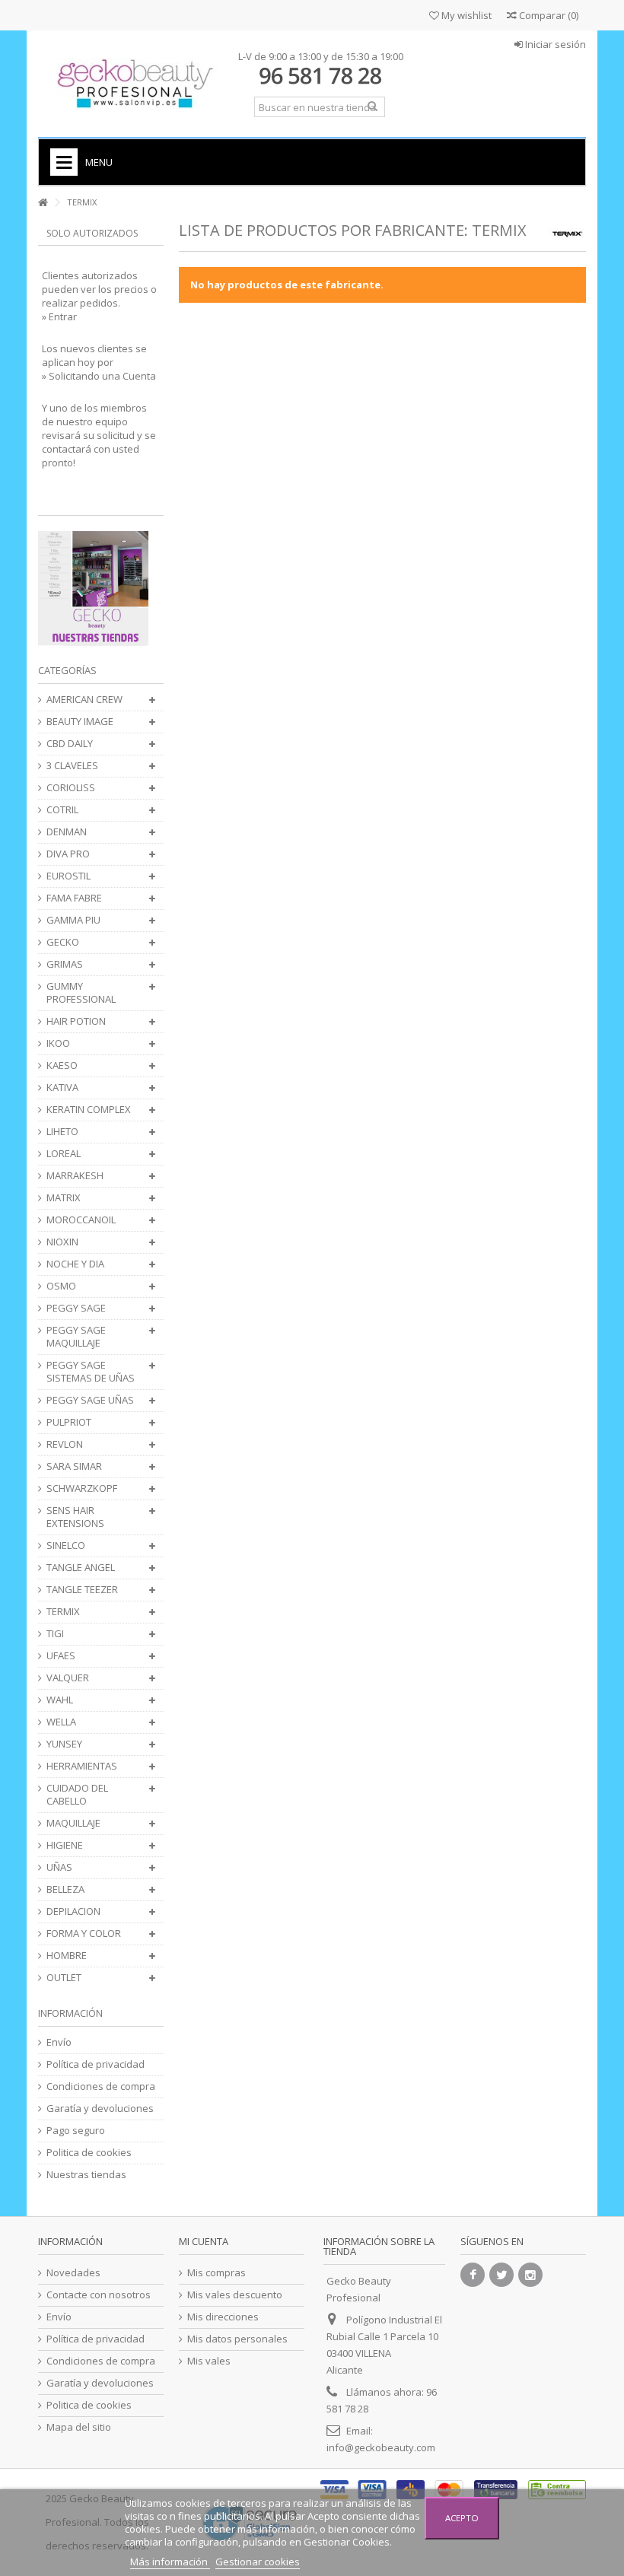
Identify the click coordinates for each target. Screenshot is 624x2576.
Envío (59, 2042)
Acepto (462, 2518)
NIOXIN (62, 1242)
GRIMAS (65, 964)
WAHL (60, 1700)
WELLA (61, 1722)
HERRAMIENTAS (82, 1766)
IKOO (58, 1043)
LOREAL (64, 1154)
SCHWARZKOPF (82, 1488)
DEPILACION (73, 1911)
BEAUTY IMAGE (80, 722)
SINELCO (66, 1546)
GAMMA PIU (73, 920)
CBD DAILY (70, 744)
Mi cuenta (204, 2241)
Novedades (73, 2273)
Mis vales (209, 2361)
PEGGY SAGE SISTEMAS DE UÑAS (91, 1372)
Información (70, 2013)
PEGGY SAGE (76, 1308)
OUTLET (64, 1978)
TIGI (55, 1634)
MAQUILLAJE (73, 1823)
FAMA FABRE (74, 898)
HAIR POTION (76, 1021)
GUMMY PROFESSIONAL (81, 993)
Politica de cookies (89, 2153)
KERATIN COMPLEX (89, 1110)
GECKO (63, 942)
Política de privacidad (96, 2064)
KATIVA (62, 1088)
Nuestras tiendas (86, 2175)
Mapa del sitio (79, 2427)
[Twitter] (501, 2275)
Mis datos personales (237, 2339)
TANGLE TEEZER (82, 1590)
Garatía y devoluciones (100, 2109)
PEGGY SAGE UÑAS (90, 1400)
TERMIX (63, 1612)
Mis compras (216, 2273)
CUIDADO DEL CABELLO (77, 1795)
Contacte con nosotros (99, 2295)
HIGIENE (65, 1845)
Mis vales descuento (235, 2295)
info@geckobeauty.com (381, 2447)
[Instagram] (530, 2275)
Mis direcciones (223, 2317)
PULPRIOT (69, 1422)
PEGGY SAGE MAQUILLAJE (76, 1337)
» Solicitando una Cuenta (99, 376)
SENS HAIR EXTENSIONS (75, 1517)
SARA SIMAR (74, 1466)
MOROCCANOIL (81, 1220)
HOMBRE (67, 1956)
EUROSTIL (68, 876)
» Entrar (59, 316)
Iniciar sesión (554, 44)
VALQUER (68, 1678)
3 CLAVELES (72, 766)
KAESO (62, 1065)
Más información (170, 2562)
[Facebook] (473, 2275)
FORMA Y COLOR (84, 1934)
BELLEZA (65, 1889)
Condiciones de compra (101, 2086)
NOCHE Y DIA (75, 1264)
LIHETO (62, 1132)
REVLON (65, 1444)
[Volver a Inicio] (43, 203)
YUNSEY (64, 1744)
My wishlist (465, 15)
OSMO (61, 1286)
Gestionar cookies (258, 2562)
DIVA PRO (68, 854)
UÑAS (59, 1867)
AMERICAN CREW (84, 700)
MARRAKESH (75, 1176)
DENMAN (67, 832)
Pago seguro (76, 2131)
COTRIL (62, 810)
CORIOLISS (71, 788)
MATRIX (64, 1198)
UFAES (61, 1656)
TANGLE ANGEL (81, 1568)
